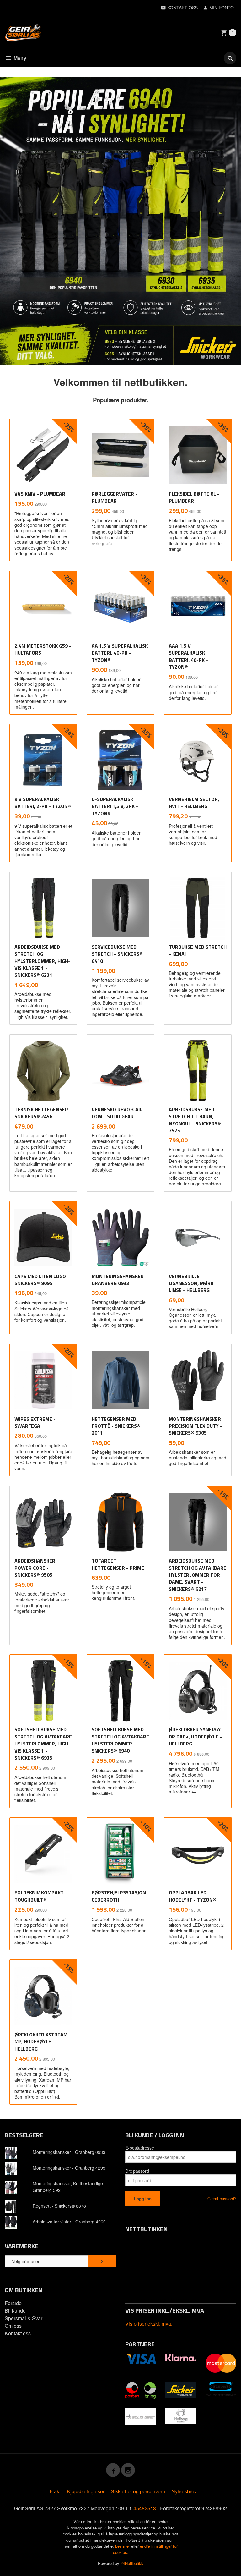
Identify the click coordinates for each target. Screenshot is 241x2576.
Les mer (123, 2546)
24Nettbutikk (132, 2563)
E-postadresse (140, 2148)
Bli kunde (15, 2311)
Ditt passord (137, 2171)
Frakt (55, 2491)
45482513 (145, 2508)
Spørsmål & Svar (24, 2318)
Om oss (13, 2326)
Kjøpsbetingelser (86, 2491)
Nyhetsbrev (184, 2491)
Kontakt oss (18, 2333)
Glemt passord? (222, 2198)
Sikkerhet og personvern (138, 2491)
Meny (19, 58)
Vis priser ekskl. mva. (149, 2323)
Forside (13, 2303)
